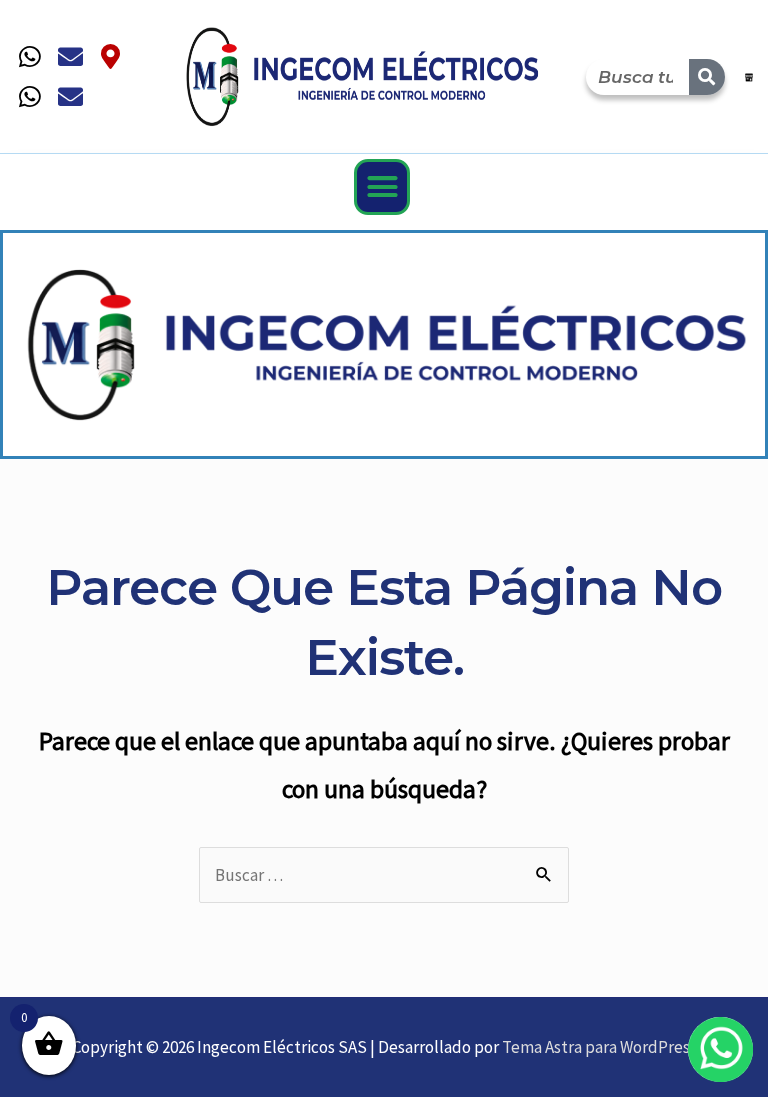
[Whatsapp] (30, 57)
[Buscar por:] (384, 875)
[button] (382, 187)
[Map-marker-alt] (110, 57)
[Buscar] (707, 77)
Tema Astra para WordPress (599, 1047)
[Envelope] (70, 57)
